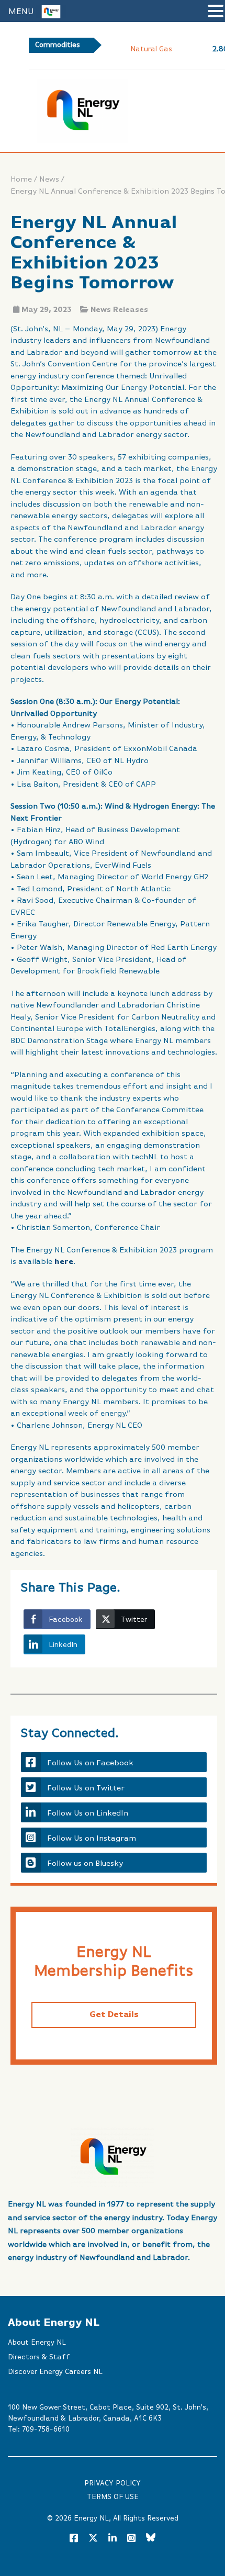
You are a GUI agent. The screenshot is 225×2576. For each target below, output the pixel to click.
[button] (216, 12)
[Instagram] (131, 2539)
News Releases (119, 310)
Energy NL (91, 2518)
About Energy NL (37, 2343)
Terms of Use (113, 2497)
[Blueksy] (151, 2539)
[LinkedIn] (113, 2539)
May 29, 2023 (47, 310)
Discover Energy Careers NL (55, 2372)
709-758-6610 (46, 2429)
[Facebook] (74, 2539)
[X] (93, 2540)
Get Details (114, 2015)
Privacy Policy (113, 2483)
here (64, 1262)
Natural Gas (151, 49)
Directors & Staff (39, 2357)
